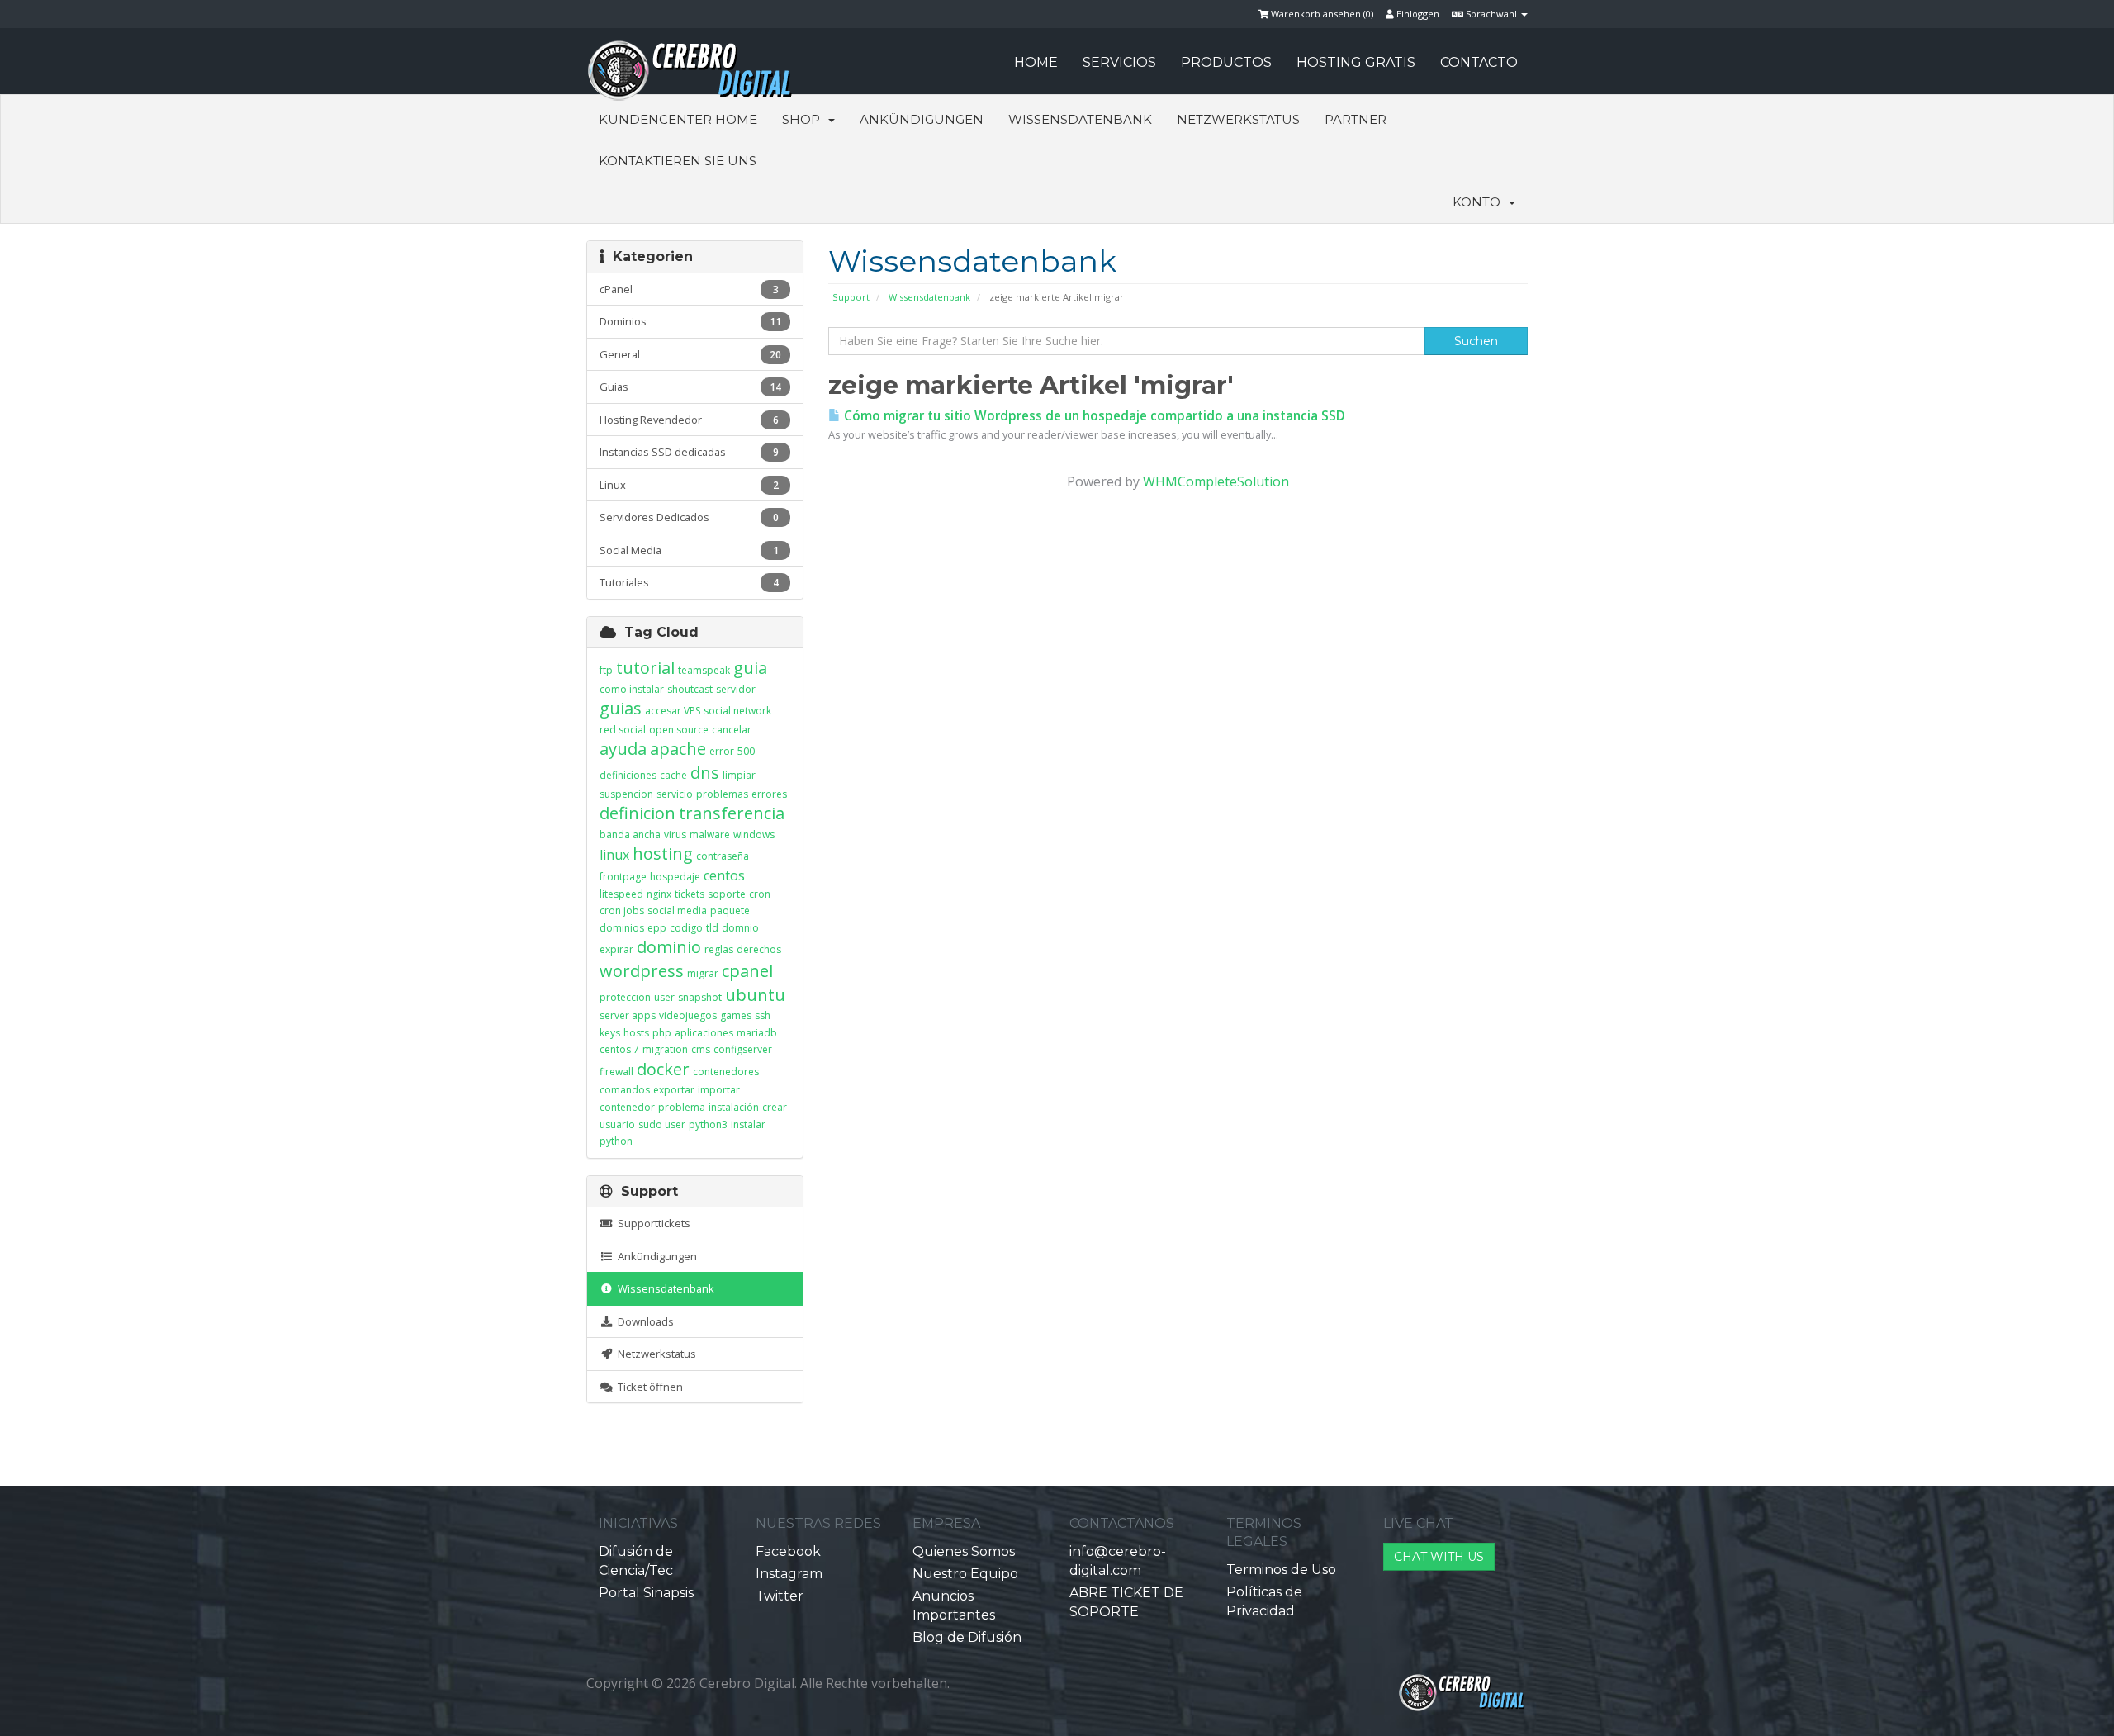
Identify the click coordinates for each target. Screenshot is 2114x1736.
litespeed (621, 894)
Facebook (788, 1551)
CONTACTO (1479, 62)
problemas (722, 794)
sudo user (662, 1124)
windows (754, 835)
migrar (703, 973)
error (722, 751)
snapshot (700, 997)
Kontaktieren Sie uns (678, 161)
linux (614, 855)
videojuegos (688, 1015)
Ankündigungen (922, 119)
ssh (763, 1015)
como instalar (632, 689)
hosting (663, 854)
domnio (740, 928)
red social (623, 730)
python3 (708, 1124)
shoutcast (690, 689)
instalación (734, 1107)
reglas (719, 949)
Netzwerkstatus (1238, 119)
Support (851, 297)
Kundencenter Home (678, 119)
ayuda (623, 749)
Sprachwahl (1491, 14)
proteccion (625, 997)
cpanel (747, 971)
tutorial (645, 668)
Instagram (789, 1574)
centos (724, 875)
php (662, 1033)
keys (610, 1033)
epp (657, 928)
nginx (659, 894)
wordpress (642, 971)
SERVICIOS (1119, 62)
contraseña (723, 856)
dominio (669, 947)
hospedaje (675, 877)
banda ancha (630, 835)
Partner (1356, 119)
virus (675, 835)
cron (760, 894)
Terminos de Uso (1281, 1570)
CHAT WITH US (1439, 1557)
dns (705, 773)
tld (712, 928)
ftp (606, 670)
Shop (804, 119)
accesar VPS (673, 711)
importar (719, 1090)
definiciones (628, 775)
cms (701, 1049)
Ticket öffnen (648, 1387)
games (736, 1015)
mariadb (757, 1033)
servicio (675, 794)
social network (737, 711)
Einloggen (1417, 14)
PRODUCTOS (1226, 62)
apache (678, 749)
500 (746, 751)
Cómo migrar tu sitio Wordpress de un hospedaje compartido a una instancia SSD (1093, 416)
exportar (674, 1090)
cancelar (732, 730)
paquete (730, 911)
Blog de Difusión (967, 1637)
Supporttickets (652, 1223)
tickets (690, 894)
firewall (616, 1072)
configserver (743, 1049)
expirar (616, 949)
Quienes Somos (964, 1551)
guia (750, 668)
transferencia (732, 813)
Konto (1480, 202)
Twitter (780, 1596)
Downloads (643, 1321)
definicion (638, 813)
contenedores (726, 1072)
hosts (636, 1033)
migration (665, 1049)
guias (621, 708)
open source (679, 730)
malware (710, 835)
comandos (625, 1090)
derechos (759, 949)
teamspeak (704, 670)
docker (663, 1069)
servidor (736, 689)
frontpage (623, 877)
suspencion (626, 794)
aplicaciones (704, 1033)
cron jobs (622, 911)
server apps (628, 1015)
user (664, 997)
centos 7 (619, 1049)
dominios (622, 928)
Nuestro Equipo (965, 1574)
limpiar (739, 775)
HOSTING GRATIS (1356, 62)
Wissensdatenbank (1080, 119)
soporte (727, 894)
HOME (1036, 62)
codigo (686, 928)
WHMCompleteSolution (1216, 481)
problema (682, 1107)
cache (673, 775)
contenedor (627, 1107)
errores (769, 794)
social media (677, 911)
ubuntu (755, 995)
